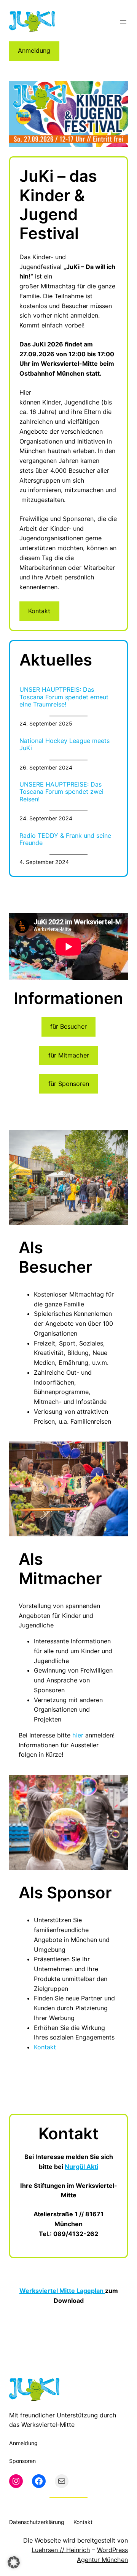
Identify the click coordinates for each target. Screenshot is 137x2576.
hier (78, 1735)
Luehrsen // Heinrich (61, 2550)
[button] (14, 2562)
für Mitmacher (69, 1055)
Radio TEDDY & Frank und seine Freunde (65, 839)
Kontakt (39, 611)
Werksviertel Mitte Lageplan (62, 2291)
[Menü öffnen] (123, 22)
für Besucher (68, 1026)
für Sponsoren (69, 1084)
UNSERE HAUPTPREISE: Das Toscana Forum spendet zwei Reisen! (61, 792)
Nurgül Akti (81, 2167)
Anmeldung (34, 50)
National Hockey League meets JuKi (65, 744)
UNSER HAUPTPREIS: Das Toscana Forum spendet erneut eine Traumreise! (64, 697)
